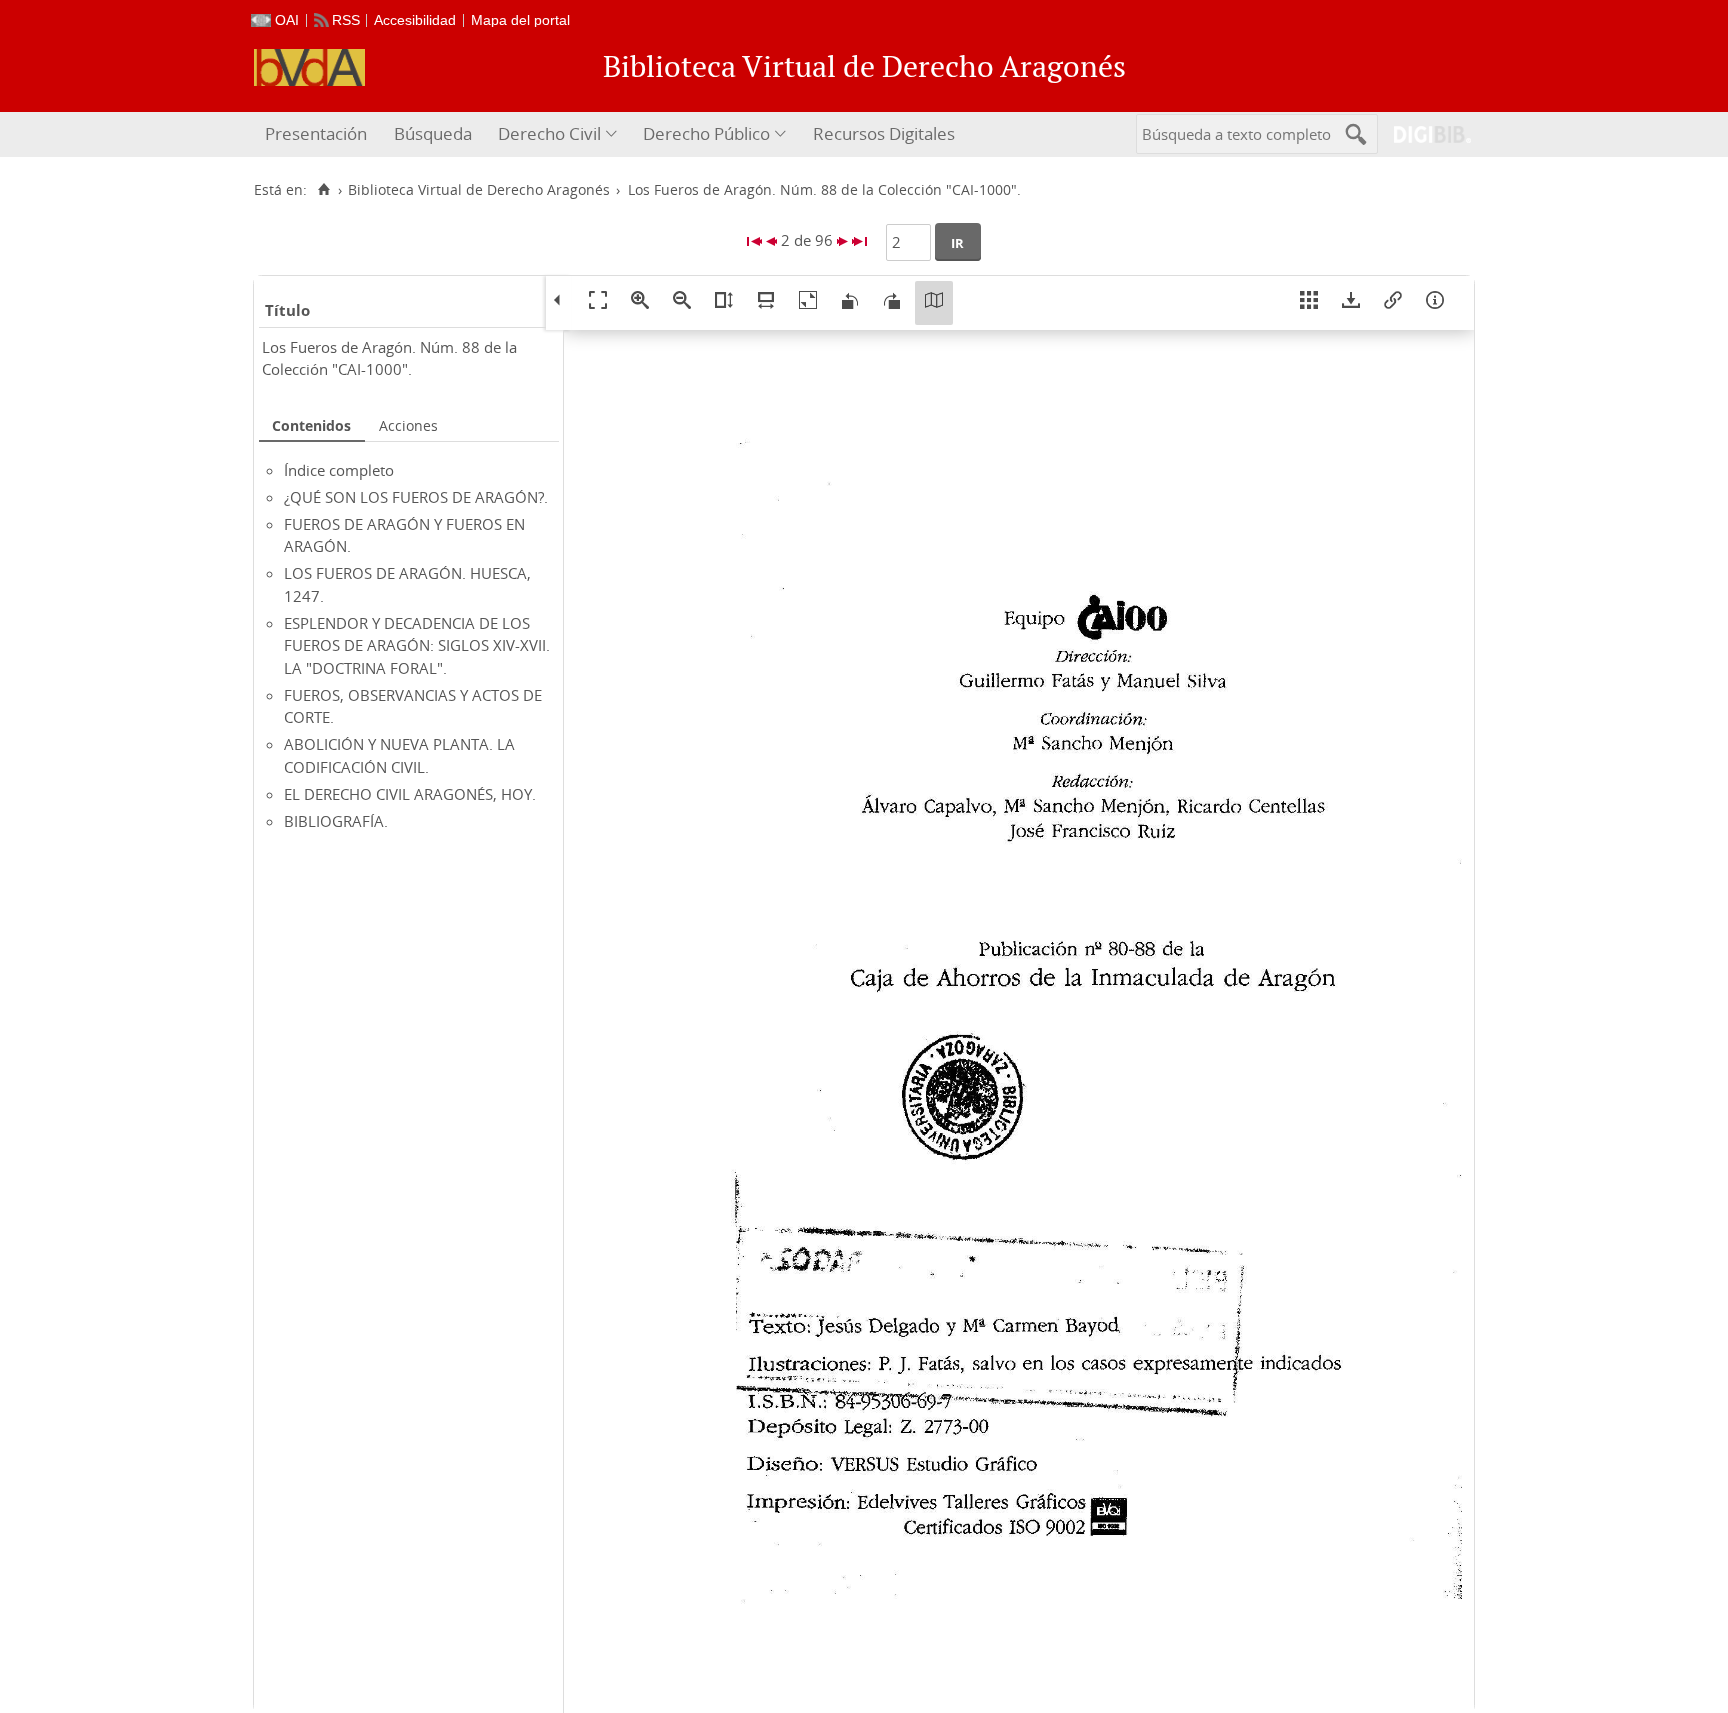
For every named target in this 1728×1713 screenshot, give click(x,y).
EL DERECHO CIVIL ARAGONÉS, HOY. (410, 794)
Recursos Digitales (884, 133)
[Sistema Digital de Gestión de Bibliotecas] (1424, 134)
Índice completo (339, 470)
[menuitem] (318, 134)
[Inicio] (323, 190)
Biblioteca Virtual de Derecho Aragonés (479, 190)
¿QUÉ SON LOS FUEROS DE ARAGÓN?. (416, 497)
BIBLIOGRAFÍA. (336, 821)
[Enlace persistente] (1393, 303)
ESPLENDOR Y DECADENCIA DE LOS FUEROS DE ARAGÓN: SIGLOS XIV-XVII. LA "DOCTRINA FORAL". (417, 645)
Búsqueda (433, 133)
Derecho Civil (549, 133)
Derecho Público (706, 133)
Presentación (316, 133)
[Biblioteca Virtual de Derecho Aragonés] (309, 67)
